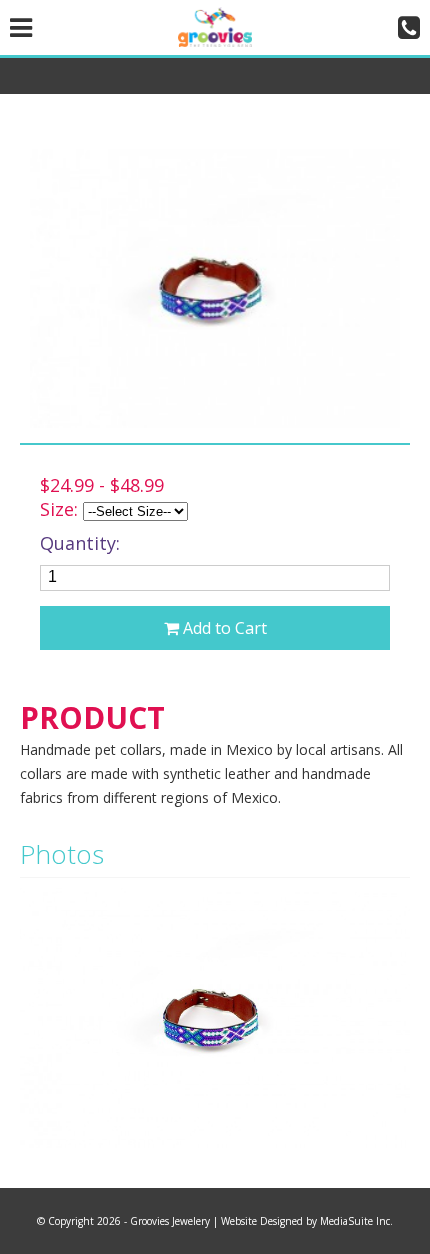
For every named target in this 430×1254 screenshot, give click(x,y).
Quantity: (80, 543)
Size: (59, 509)
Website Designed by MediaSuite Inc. (307, 1221)
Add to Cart (223, 628)
